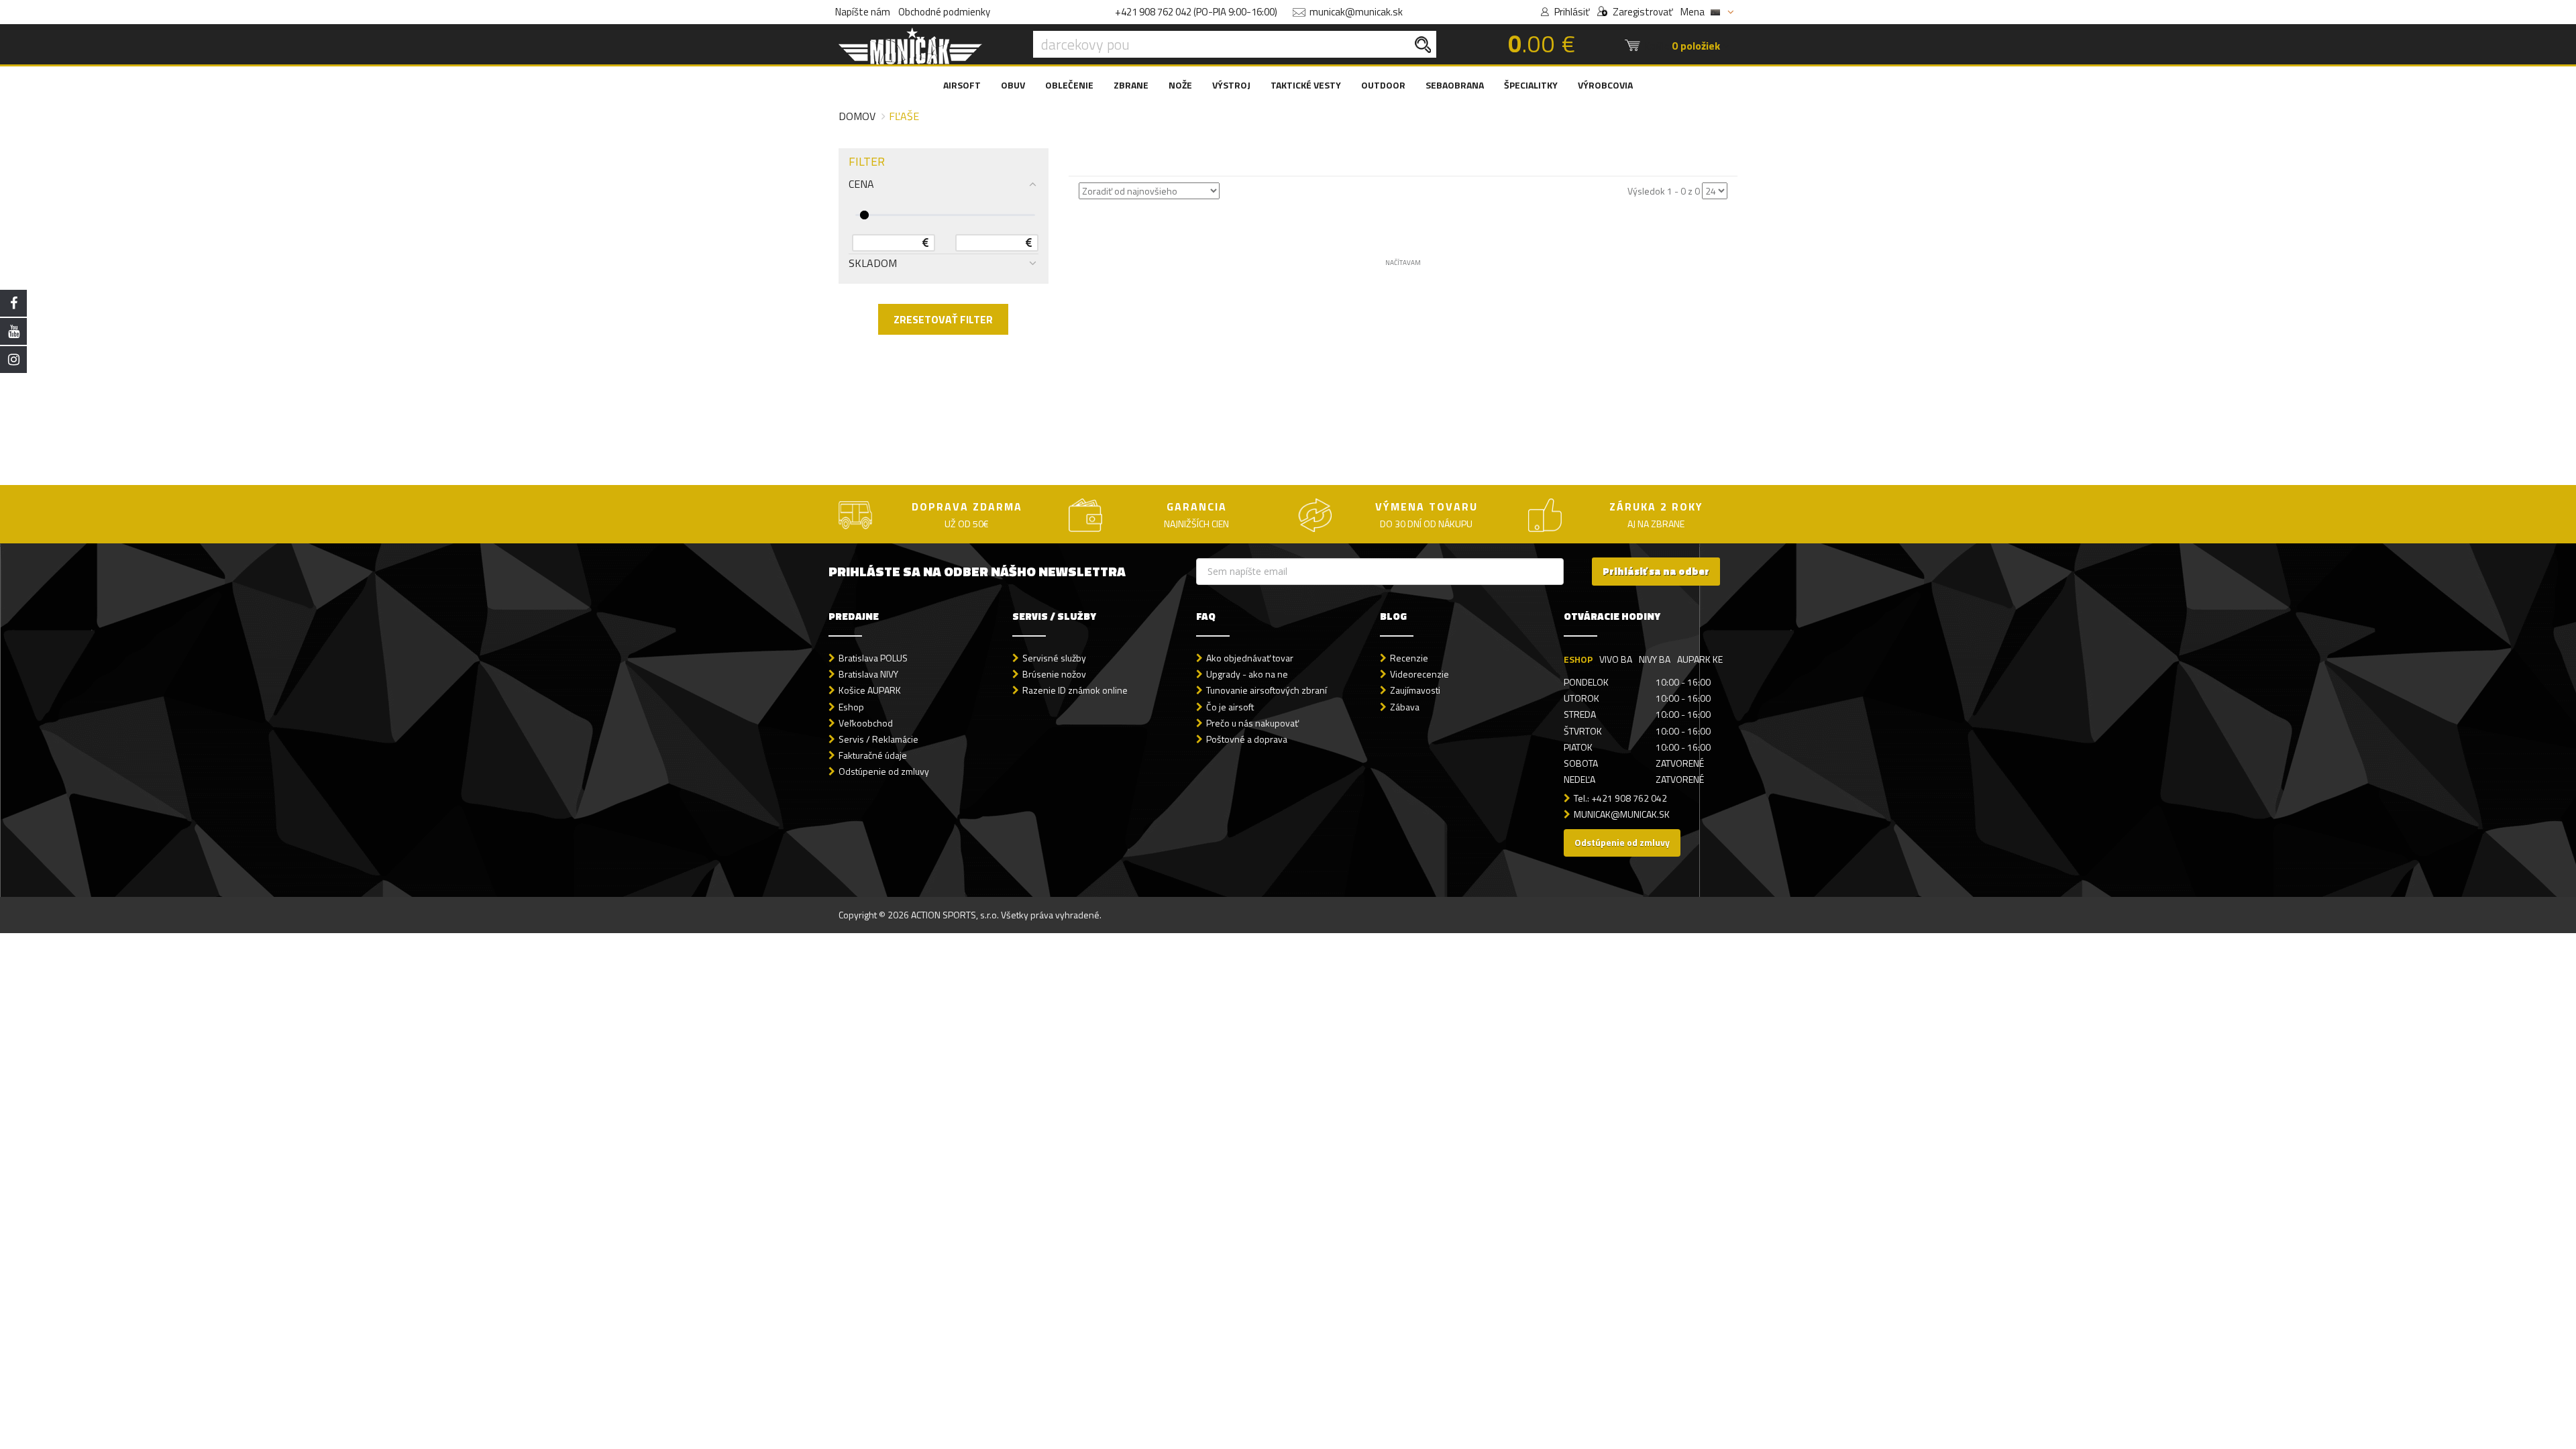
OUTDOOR (1383, 85)
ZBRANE (1131, 85)
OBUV (1013, 85)
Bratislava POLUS (873, 658)
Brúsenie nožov (1054, 674)
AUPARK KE (1700, 659)
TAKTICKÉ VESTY (1306, 85)
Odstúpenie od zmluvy (884, 771)
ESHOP (1578, 659)
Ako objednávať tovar (1250, 658)
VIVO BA (1616, 659)
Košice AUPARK (870, 690)
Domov (857, 116)
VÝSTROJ (1231, 85)
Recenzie (1409, 658)
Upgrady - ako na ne (1247, 674)
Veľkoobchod (866, 723)
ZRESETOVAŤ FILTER (943, 319)
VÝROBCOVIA (1605, 85)
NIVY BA (1655, 659)
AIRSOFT (962, 85)
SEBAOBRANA (1455, 85)
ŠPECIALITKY (1531, 85)
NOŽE (1180, 85)
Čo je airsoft (1230, 707)
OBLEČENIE (1069, 85)
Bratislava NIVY (868, 674)
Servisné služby (1054, 658)
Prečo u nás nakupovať (1252, 723)
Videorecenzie (1419, 674)
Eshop (851, 707)
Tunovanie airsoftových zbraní (1267, 690)
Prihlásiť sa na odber (1656, 571)
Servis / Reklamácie (878, 739)
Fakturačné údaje (873, 755)
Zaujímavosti (1415, 690)
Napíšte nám (863, 12)
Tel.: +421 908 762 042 (1620, 798)
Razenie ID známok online (1075, 690)
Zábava (1405, 707)
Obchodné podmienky (944, 12)
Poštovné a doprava (1247, 739)
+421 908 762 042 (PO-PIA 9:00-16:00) (1196, 12)
